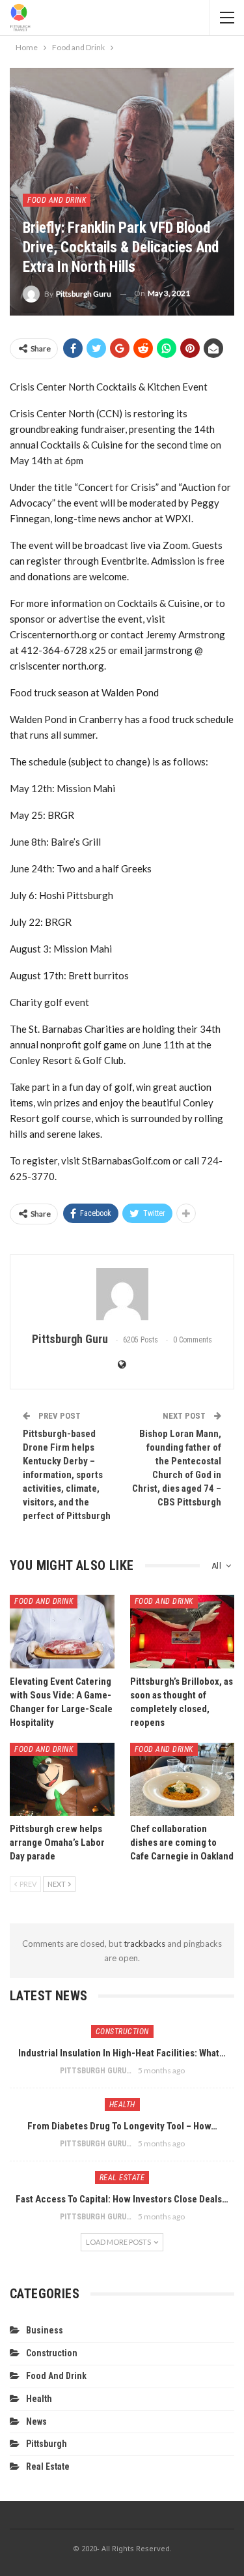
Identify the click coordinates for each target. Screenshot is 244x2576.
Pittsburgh (47, 2444)
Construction (122, 2032)
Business (45, 2330)
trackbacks (144, 1944)
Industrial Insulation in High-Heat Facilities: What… (122, 2053)
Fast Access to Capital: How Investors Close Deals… (122, 2199)
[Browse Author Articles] (122, 1294)
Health (122, 2105)
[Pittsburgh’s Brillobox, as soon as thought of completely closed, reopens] (183, 1631)
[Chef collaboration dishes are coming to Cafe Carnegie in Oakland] (183, 1779)
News (36, 2421)
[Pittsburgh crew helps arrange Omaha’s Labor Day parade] (62, 1779)
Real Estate (122, 2178)
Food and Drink (57, 200)
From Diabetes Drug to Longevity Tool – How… (122, 2126)
